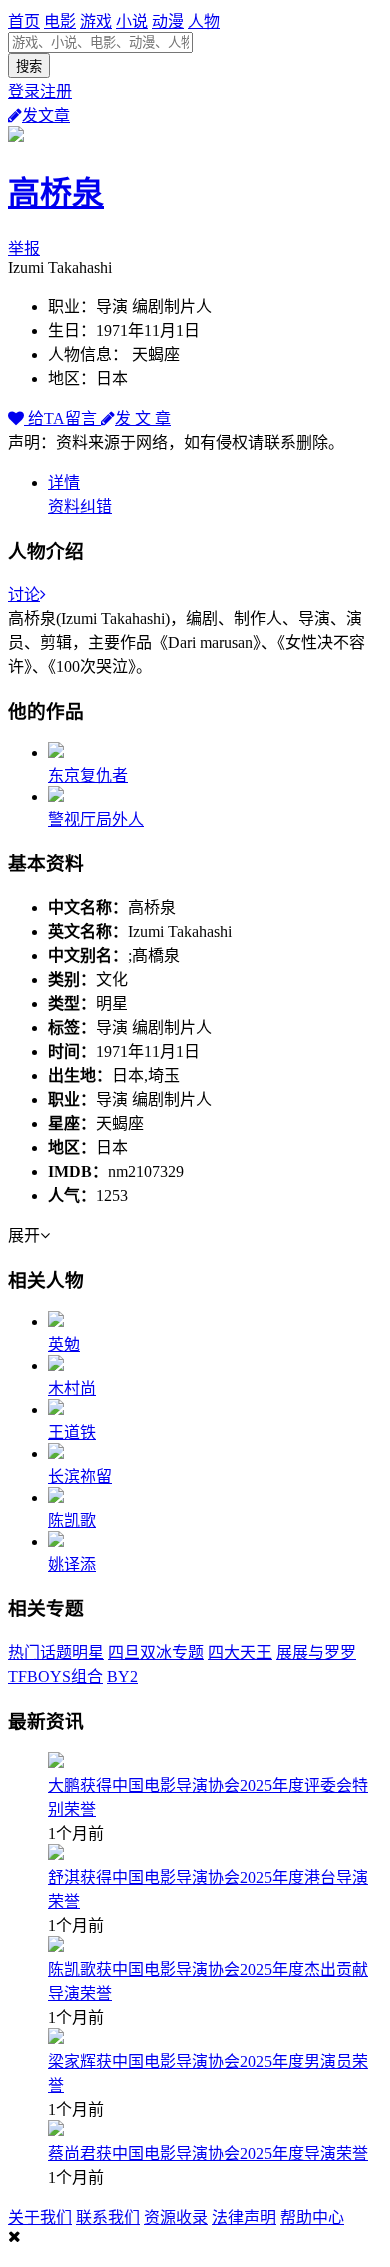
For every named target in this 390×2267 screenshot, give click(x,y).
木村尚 (72, 1388)
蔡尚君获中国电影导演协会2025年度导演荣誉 (208, 2153)
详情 (64, 482)
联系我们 (108, 2217)
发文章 (46, 115)
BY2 (122, 1676)
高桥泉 (56, 193)
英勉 (64, 1344)
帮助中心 (312, 2217)
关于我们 (40, 2217)
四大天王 (240, 1652)
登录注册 (40, 91)
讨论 (24, 594)
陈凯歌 (72, 1520)
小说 (132, 21)
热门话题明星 (56, 1652)
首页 (24, 21)
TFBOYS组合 (55, 1676)
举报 (24, 248)
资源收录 (176, 2217)
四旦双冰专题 (156, 1652)
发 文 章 (143, 418)
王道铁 (72, 1432)
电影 (60, 21)
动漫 (168, 21)
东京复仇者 (88, 775)
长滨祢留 (80, 1476)
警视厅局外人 (96, 819)
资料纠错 (80, 506)
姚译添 (72, 1564)
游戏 (96, 21)
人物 (204, 21)
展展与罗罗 (316, 1652)
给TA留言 (62, 418)
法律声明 (244, 2217)
